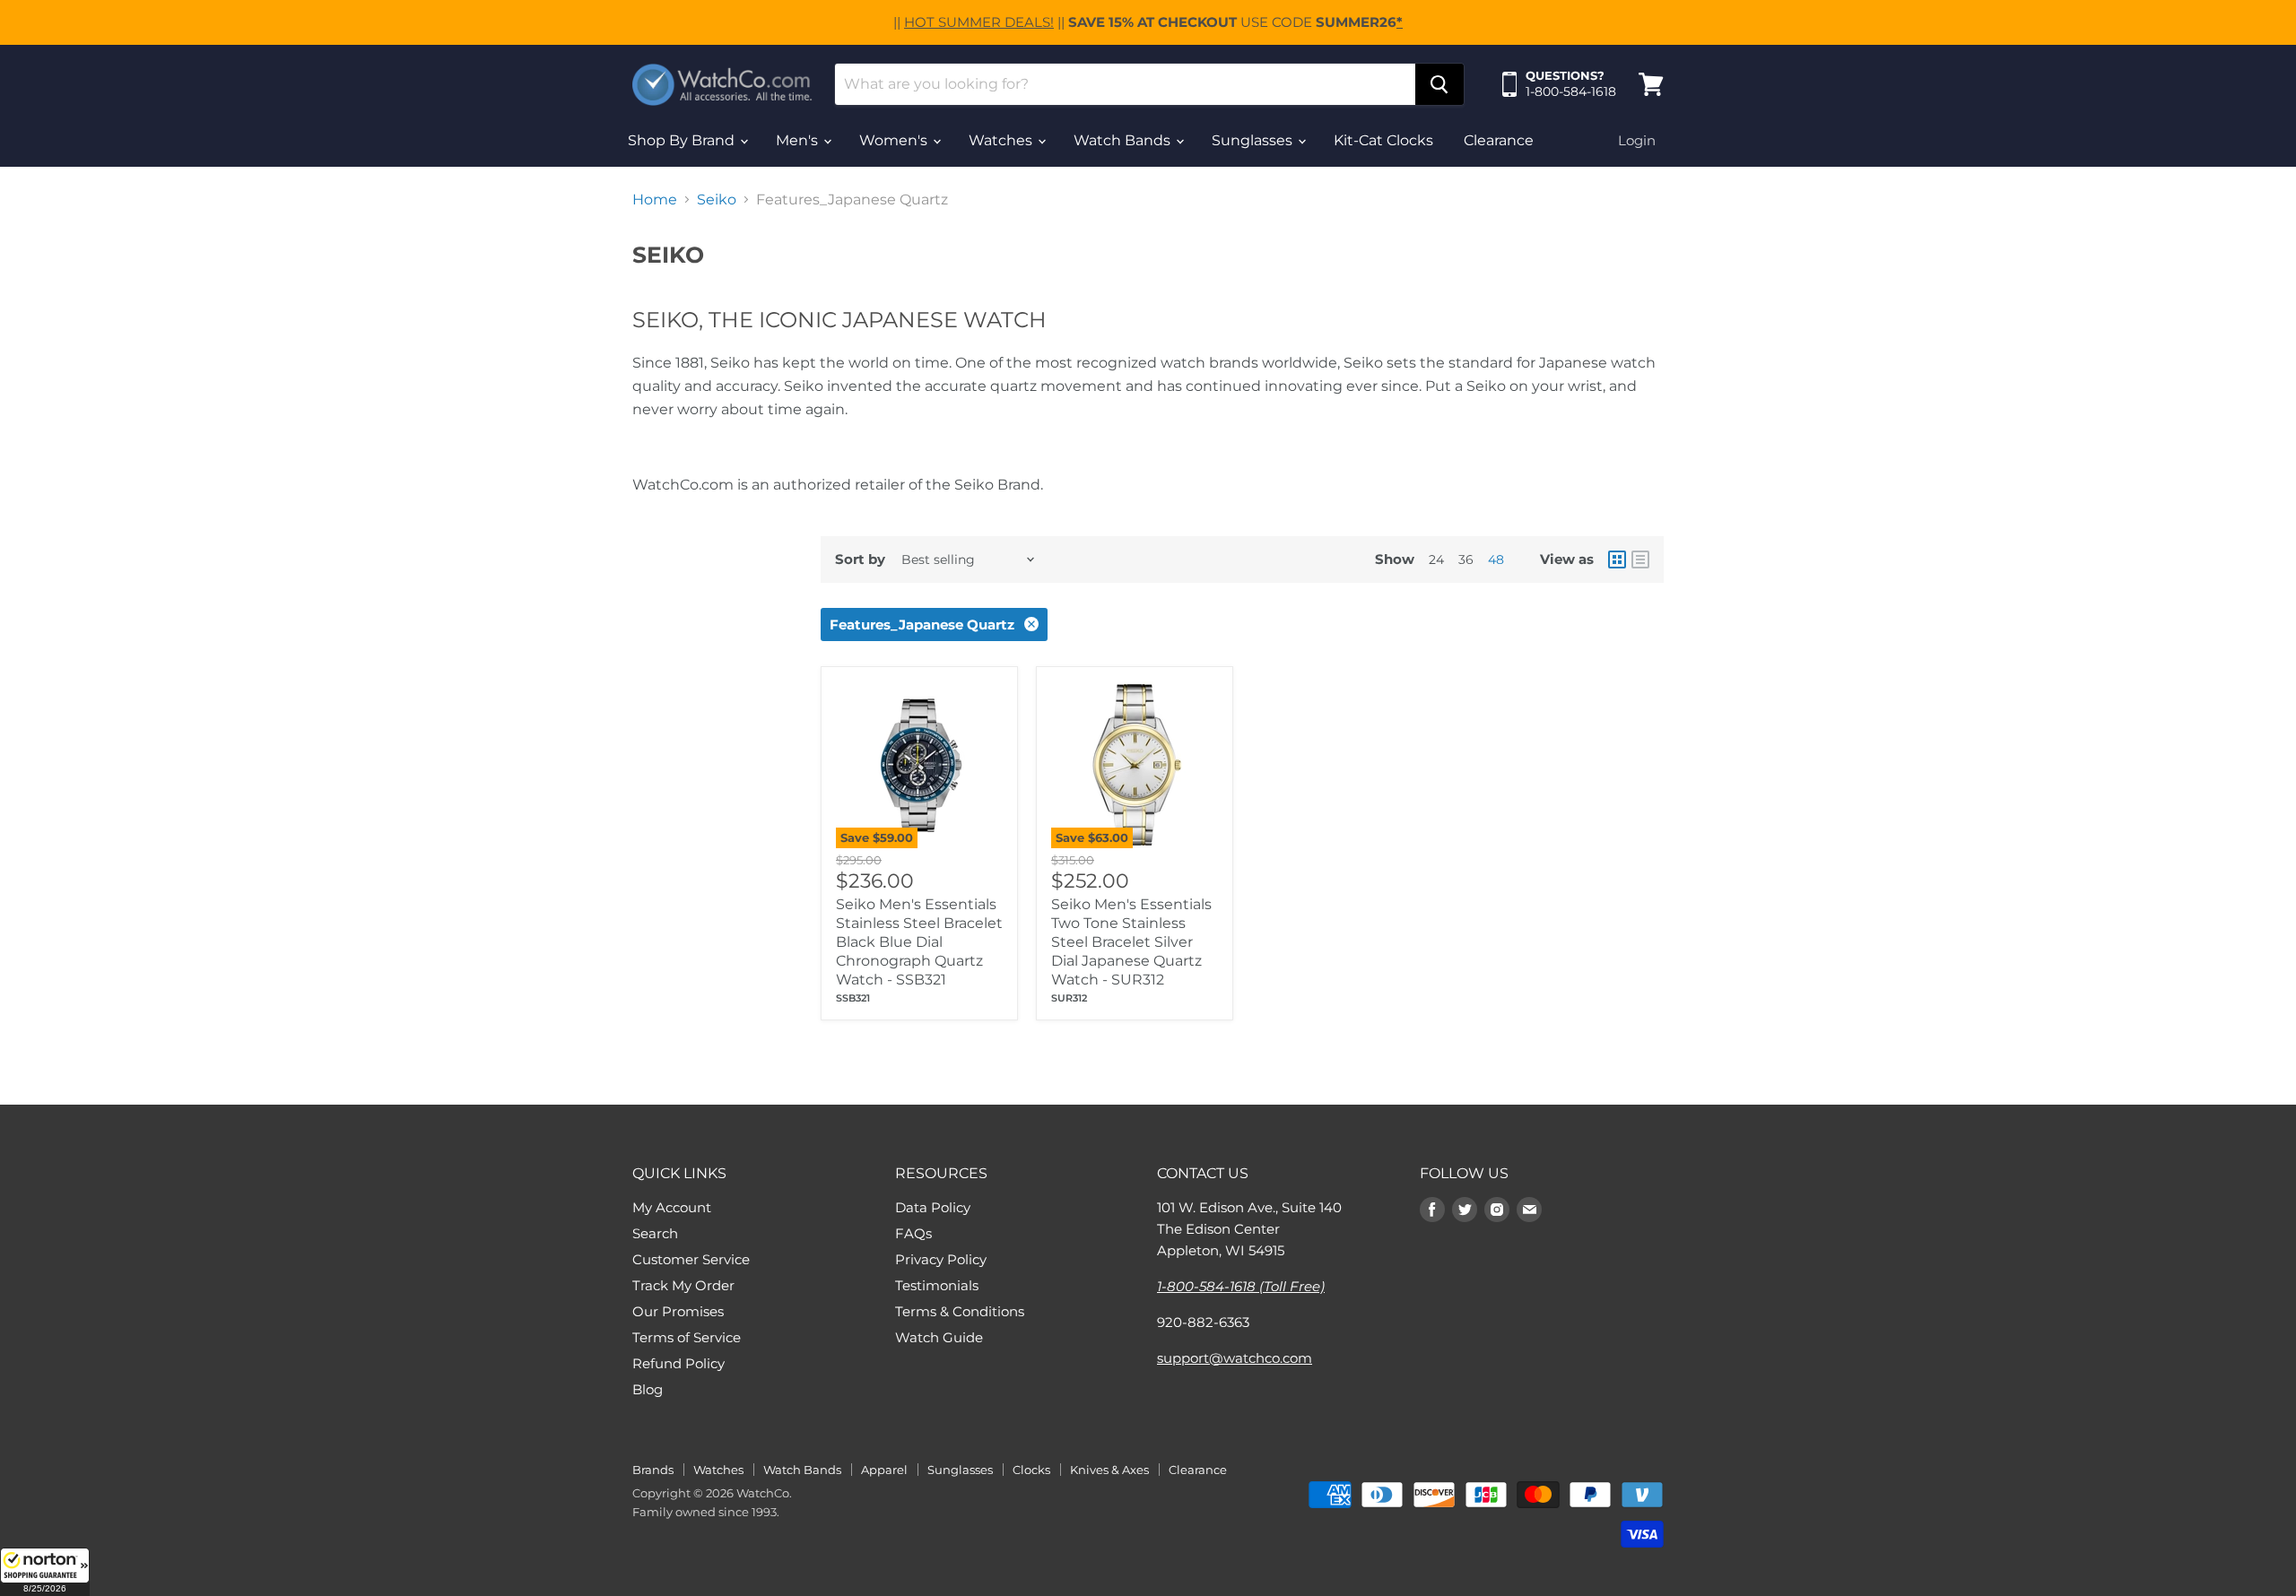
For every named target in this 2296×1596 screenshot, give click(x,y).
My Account (672, 1207)
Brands (653, 1470)
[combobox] (1125, 84)
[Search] (1439, 84)
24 (1436, 559)
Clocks (1031, 1470)
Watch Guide (939, 1337)
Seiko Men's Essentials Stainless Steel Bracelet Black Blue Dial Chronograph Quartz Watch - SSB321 (919, 942)
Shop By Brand (683, 140)
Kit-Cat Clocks (1383, 140)
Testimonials (937, 1285)
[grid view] (1617, 559)
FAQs (913, 1233)
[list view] (1640, 559)
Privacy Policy (941, 1259)
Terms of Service (687, 1337)
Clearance (1499, 140)
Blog (648, 1389)
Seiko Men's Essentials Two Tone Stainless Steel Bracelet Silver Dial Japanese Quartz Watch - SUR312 (1131, 942)
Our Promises (678, 1311)
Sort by (860, 559)
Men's (799, 140)
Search (655, 1233)
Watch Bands (1124, 140)
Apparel (884, 1470)
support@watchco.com (1235, 1358)
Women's (895, 140)
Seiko (717, 200)
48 (1496, 559)
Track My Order (683, 1285)
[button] (45, 1572)
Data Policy (933, 1207)
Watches (1002, 140)
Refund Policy (678, 1363)
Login (1637, 140)
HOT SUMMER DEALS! (979, 22)
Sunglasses (1254, 140)
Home (655, 200)
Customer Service (691, 1259)
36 (1466, 559)
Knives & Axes (1109, 1470)
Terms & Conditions (960, 1311)
